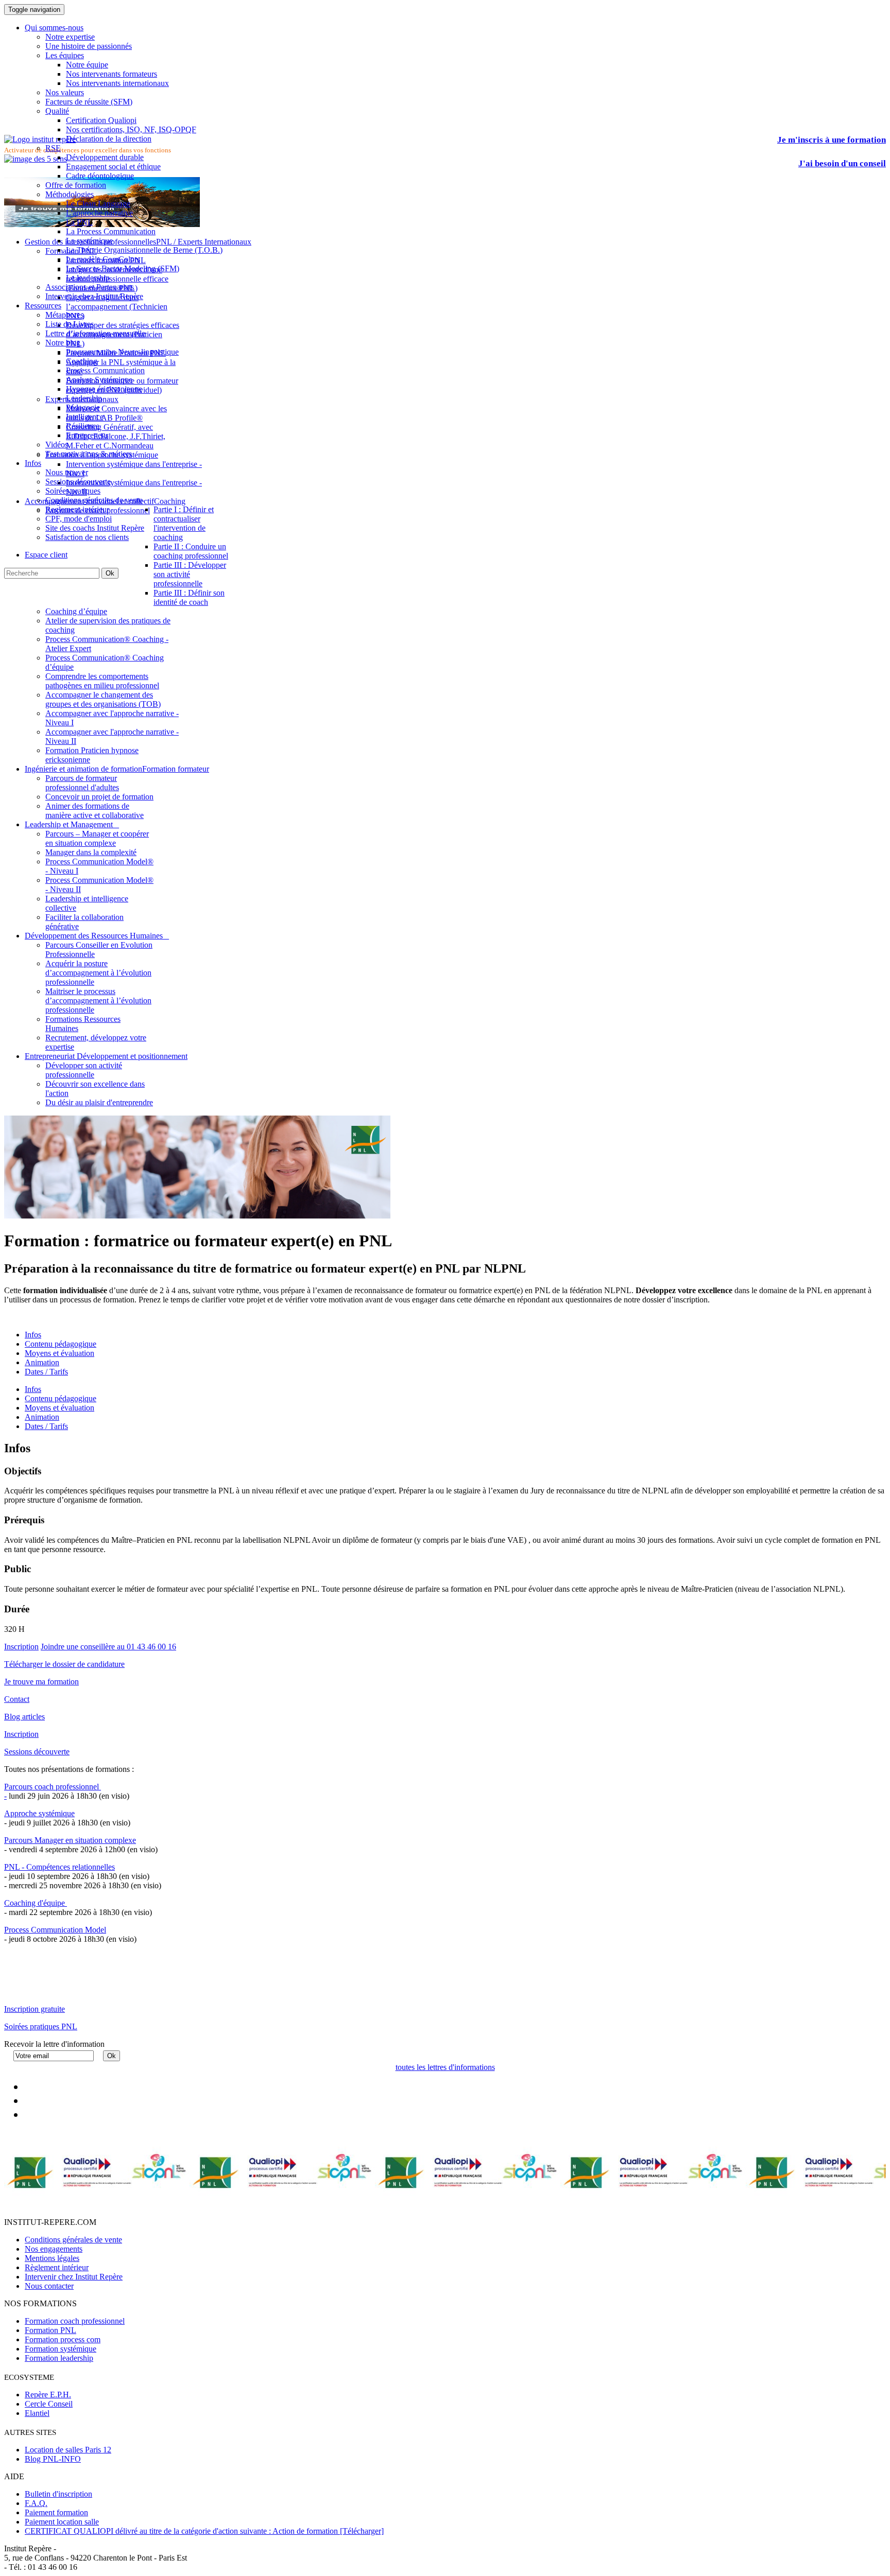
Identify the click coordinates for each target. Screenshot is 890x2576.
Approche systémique (39, 1813)
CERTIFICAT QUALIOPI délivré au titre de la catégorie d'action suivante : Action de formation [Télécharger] (204, 2531)
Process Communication (105, 370)
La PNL (79, 222)
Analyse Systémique (99, 380)
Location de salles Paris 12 (68, 2450)
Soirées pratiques (73, 491)
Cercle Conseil (49, 2404)
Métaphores (64, 315)
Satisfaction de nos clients (87, 537)
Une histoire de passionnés (89, 46)
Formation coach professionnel (75, 2321)
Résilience (83, 426)
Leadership (84, 398)
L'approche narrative (99, 213)
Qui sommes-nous (54, 28)
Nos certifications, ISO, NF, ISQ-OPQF (131, 129)
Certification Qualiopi (101, 120)
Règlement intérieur (57, 2267)
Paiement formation (56, 2512)
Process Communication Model (55, 1930)
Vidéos (57, 445)
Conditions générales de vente (94, 500)
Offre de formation (76, 185)
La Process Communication (111, 231)
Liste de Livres (70, 324)
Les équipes (65, 55)
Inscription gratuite (35, 2009)
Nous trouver (67, 472)
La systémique (89, 241)
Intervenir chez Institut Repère (94, 296)
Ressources (43, 306)
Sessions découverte (78, 482)
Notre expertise (70, 37)
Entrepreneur (87, 435)
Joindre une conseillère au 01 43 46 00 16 (108, 1647)
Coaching (82, 361)
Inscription (21, 1647)
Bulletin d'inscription (58, 2494)
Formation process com (63, 2339)
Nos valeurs (65, 92)
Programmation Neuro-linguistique (122, 352)
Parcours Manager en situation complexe (70, 1840)
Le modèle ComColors (103, 259)
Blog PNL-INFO (53, 2459)
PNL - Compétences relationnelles (59, 1867)
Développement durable (105, 157)
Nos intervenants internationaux (117, 83)
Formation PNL (50, 2330)
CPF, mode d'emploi (79, 519)
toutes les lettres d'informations (445, 2067)
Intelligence (85, 417)
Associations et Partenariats (90, 287)
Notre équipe (87, 65)
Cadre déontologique (100, 176)
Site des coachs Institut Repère (95, 528)
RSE (53, 148)
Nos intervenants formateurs (112, 74)
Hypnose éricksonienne (104, 389)
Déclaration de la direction (109, 139)
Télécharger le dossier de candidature (64, 1664)
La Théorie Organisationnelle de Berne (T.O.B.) (144, 250)
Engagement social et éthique (113, 167)
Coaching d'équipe (36, 1903)
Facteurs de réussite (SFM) (89, 102)
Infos (33, 463)
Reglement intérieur (77, 509)
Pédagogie (83, 407)
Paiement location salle (62, 2522)
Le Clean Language (98, 204)
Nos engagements (54, 2249)
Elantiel (37, 2413)
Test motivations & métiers (89, 454)
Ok (110, 573)
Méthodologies (70, 194)
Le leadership (88, 278)
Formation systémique (61, 2349)
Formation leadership (59, 2358)
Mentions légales (52, 2258)
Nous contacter (49, 2286)
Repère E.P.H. (48, 2395)
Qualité (57, 111)
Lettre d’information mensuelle (95, 333)
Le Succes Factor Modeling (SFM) (123, 268)
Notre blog (63, 343)
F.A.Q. (36, 2503)
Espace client (46, 555)
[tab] (33, 1389)
